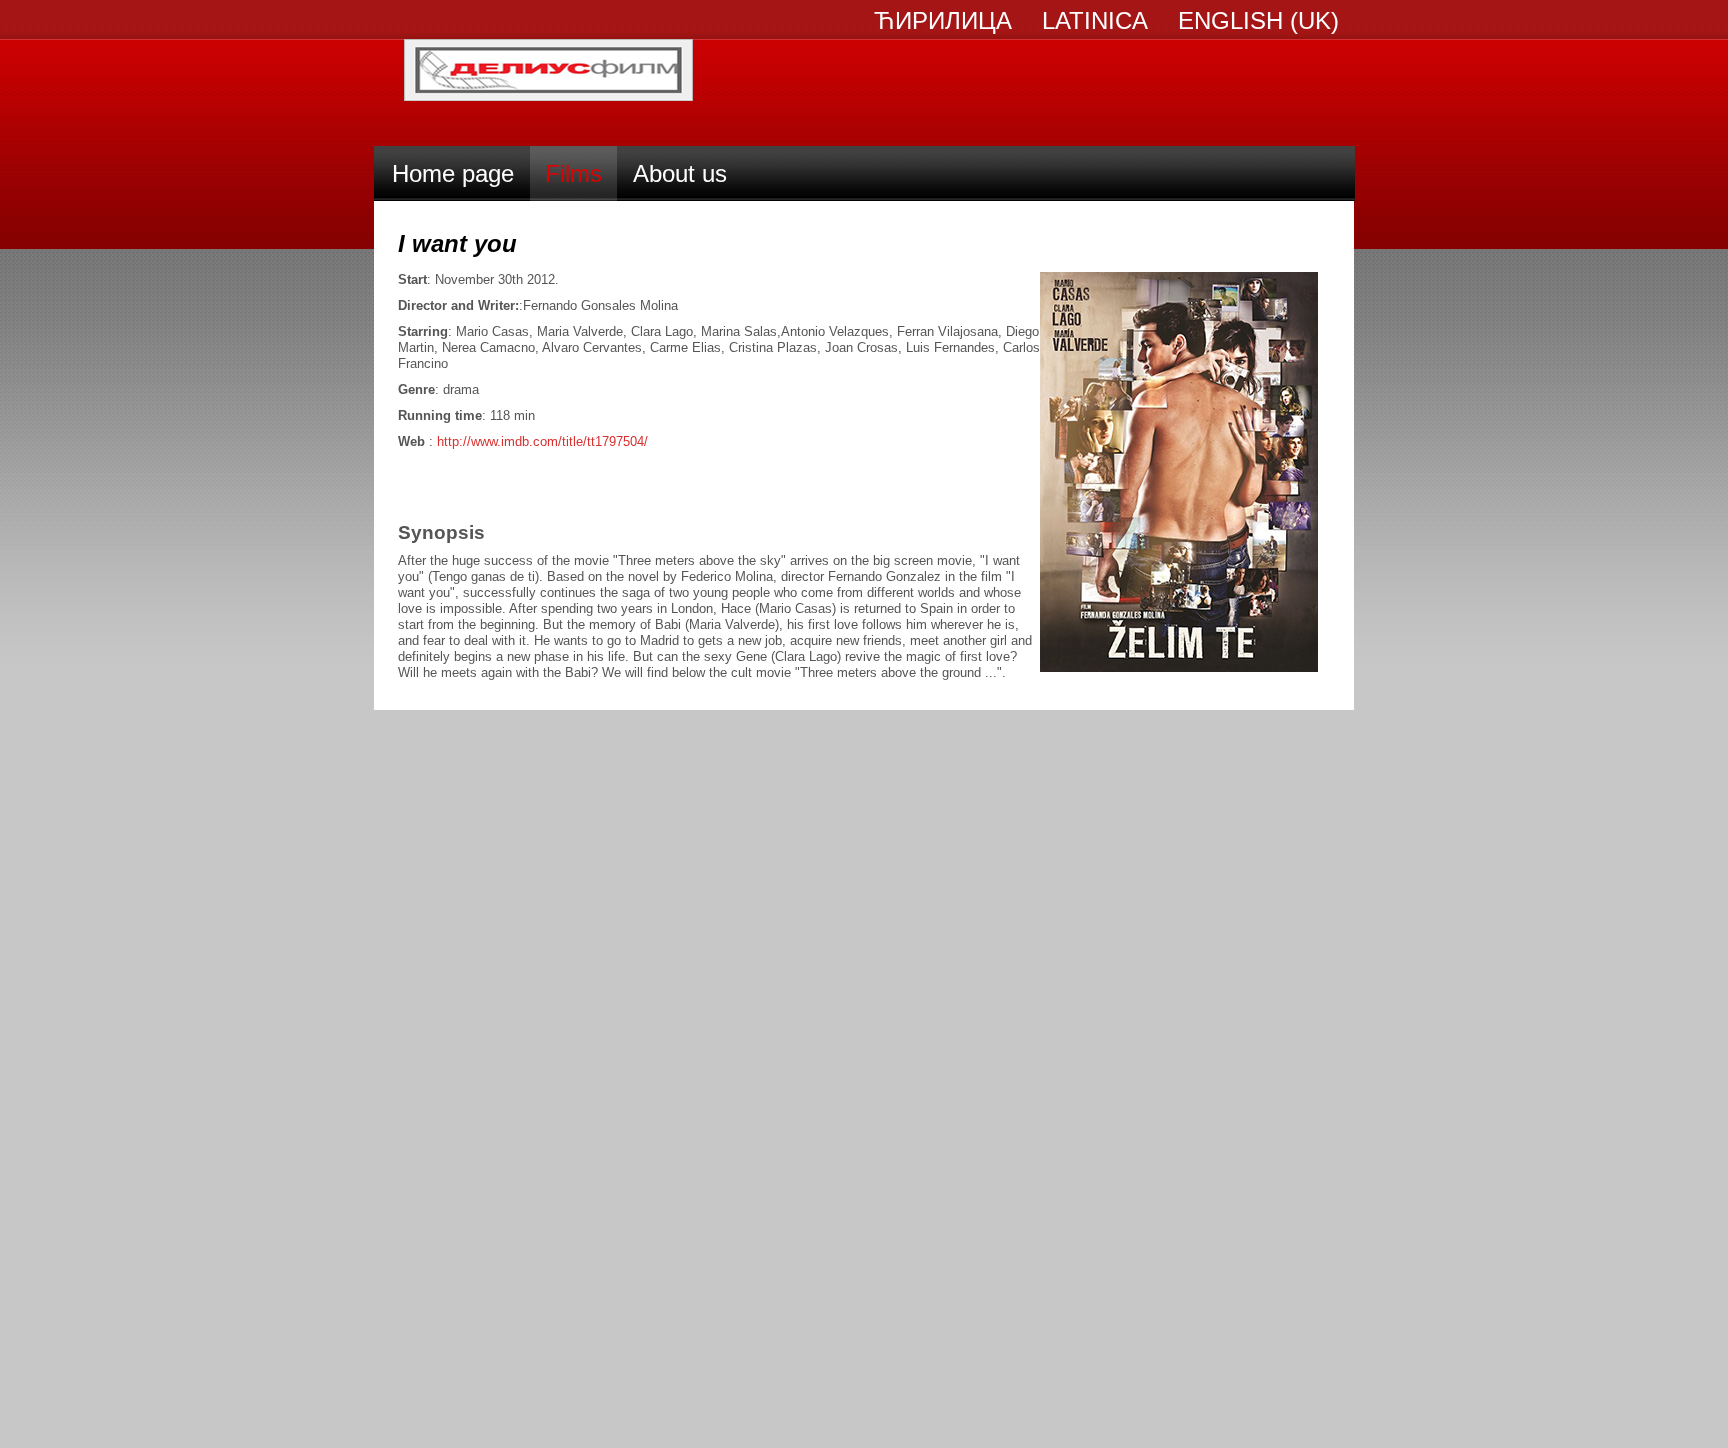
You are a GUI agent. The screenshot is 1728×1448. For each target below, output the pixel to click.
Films (573, 173)
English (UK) (1258, 21)
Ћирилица (943, 21)
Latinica (1095, 21)
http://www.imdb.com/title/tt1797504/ (542, 441)
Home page (453, 173)
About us (680, 173)
